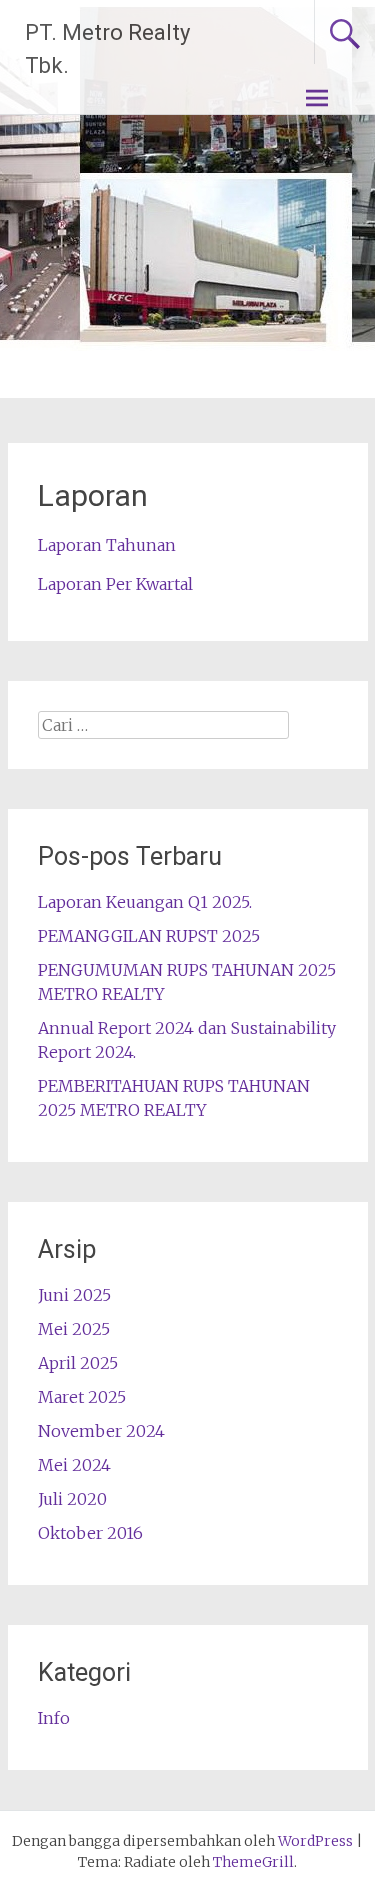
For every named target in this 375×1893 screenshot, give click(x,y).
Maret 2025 (82, 1397)
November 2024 (101, 1431)
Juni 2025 (74, 1295)
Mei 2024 (74, 1465)
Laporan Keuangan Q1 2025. (145, 902)
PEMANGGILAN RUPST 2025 (149, 936)
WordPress (315, 1841)
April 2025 (78, 1363)
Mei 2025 (74, 1329)
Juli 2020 (72, 1499)
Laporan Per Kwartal (115, 584)
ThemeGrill (253, 1862)
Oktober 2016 (90, 1533)
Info (54, 1718)
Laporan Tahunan (107, 545)
